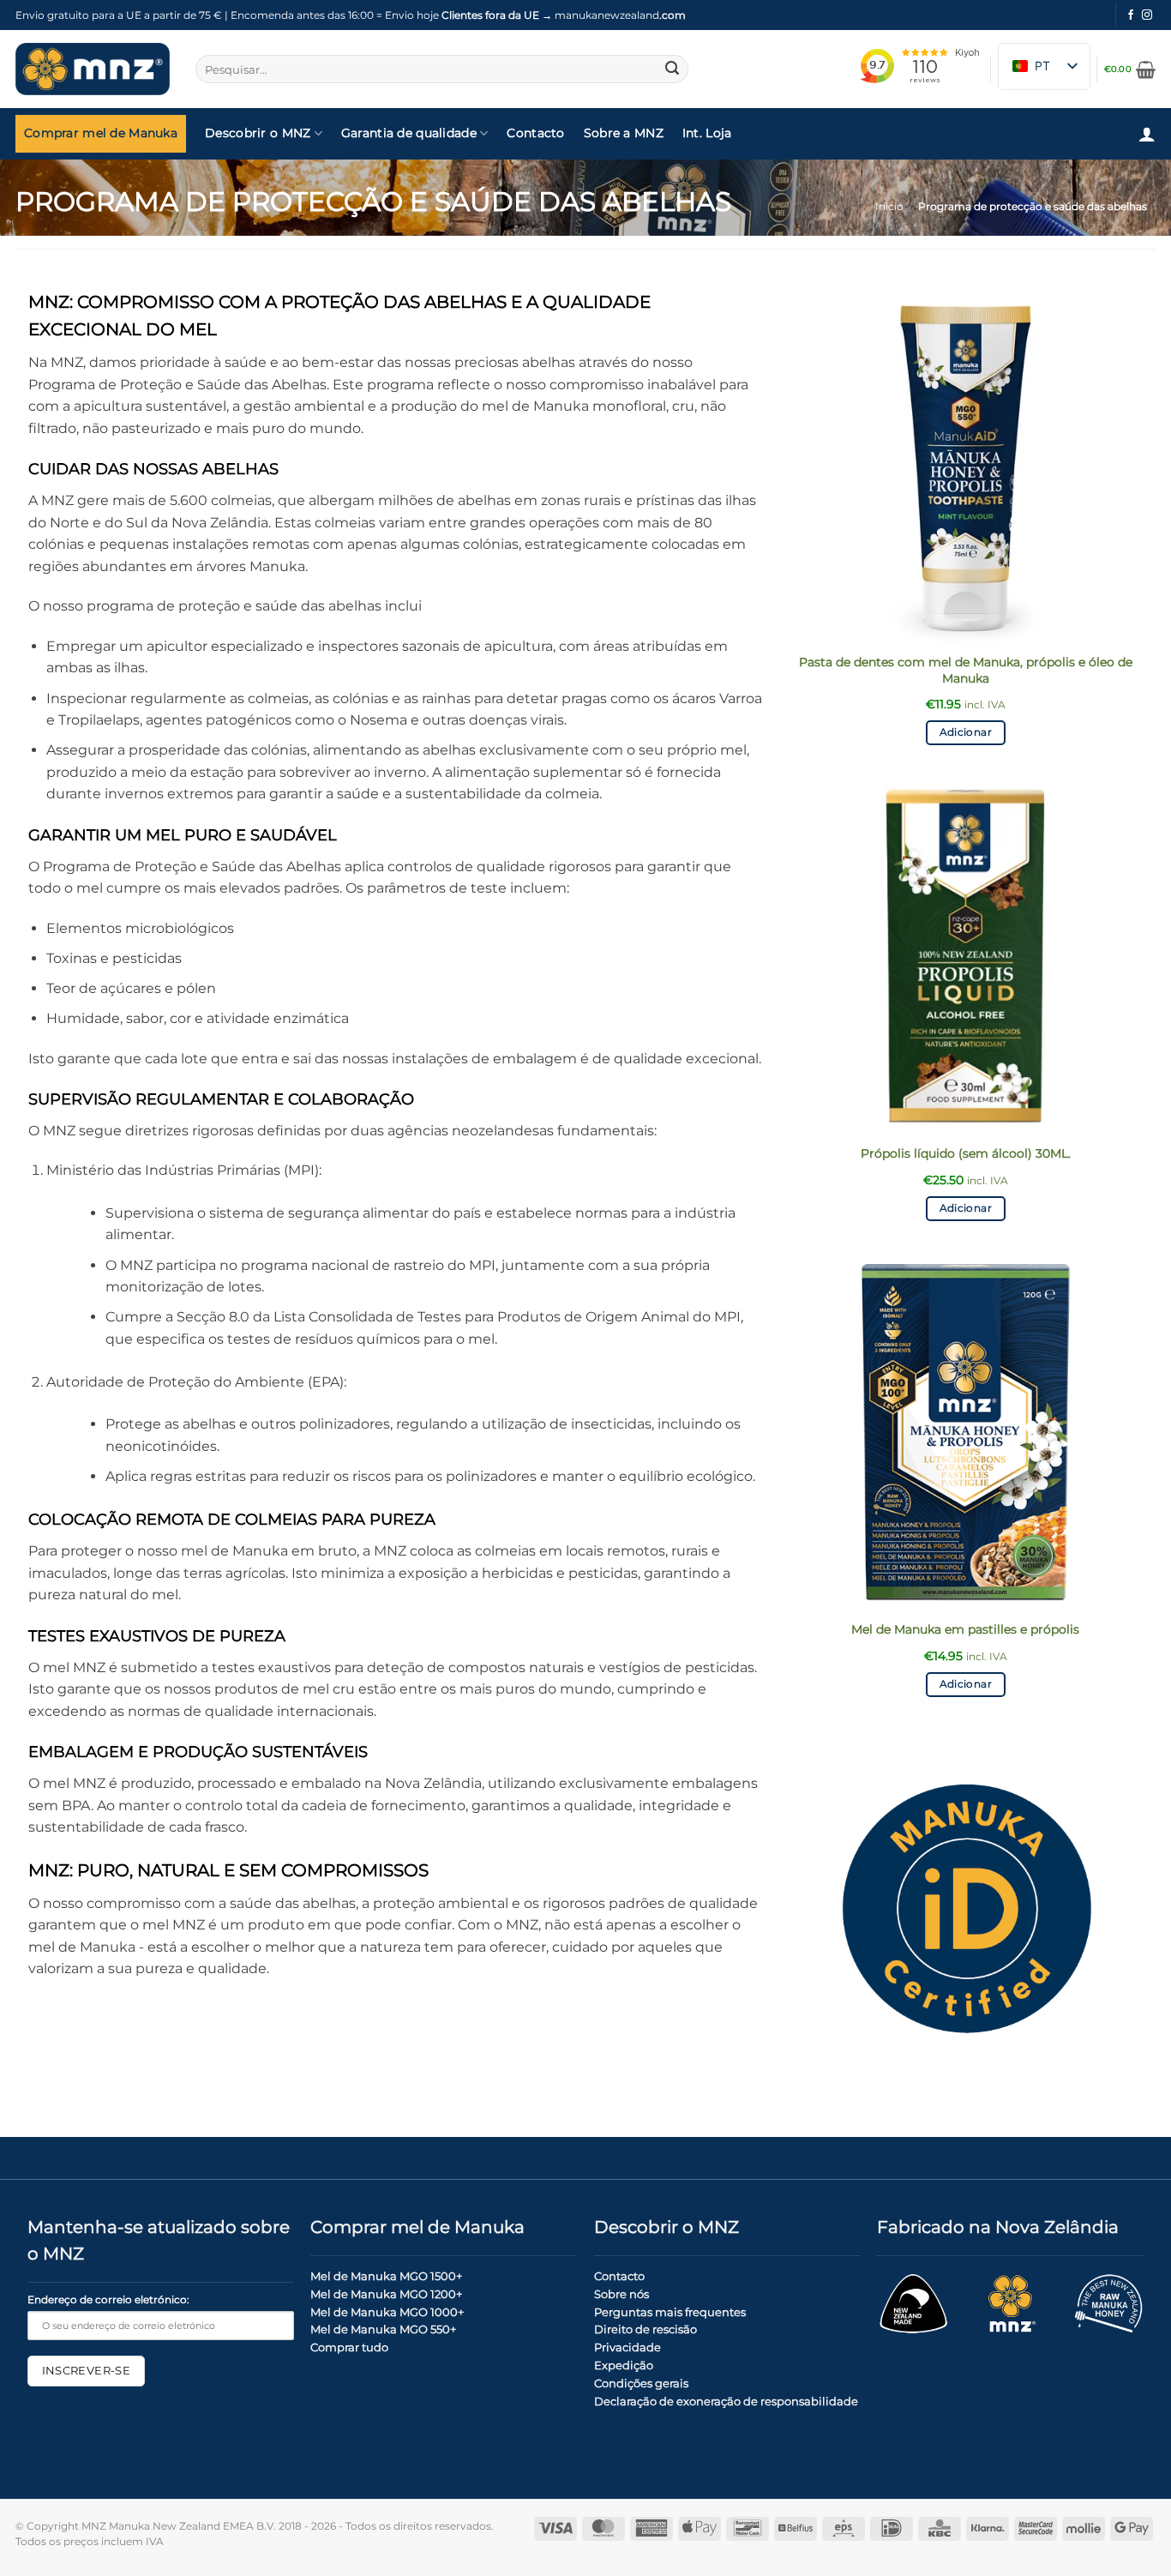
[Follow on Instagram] (1147, 15)
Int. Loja (707, 133)
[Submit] (672, 69)
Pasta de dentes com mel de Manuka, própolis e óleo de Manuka (966, 670)
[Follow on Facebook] (1131, 15)
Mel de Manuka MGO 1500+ (386, 2276)
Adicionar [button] (966, 732)
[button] (1130, 69)
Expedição (624, 2365)
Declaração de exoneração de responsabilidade (726, 2401)
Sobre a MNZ (624, 133)
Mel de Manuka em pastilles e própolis (965, 1629)
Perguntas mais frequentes (670, 2312)
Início (889, 206)
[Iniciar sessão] (1147, 134)
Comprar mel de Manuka (101, 133)
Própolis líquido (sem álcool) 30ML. (966, 1153)
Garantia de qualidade (409, 133)
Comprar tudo (349, 2347)
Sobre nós (622, 2294)
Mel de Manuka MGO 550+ (383, 2329)
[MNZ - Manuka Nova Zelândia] (93, 69)
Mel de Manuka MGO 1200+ (386, 2294)
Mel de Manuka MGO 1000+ (387, 2312)
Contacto (535, 133)
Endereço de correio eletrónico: (108, 2300)
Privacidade (628, 2347)
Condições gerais (641, 2383)
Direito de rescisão (646, 2329)
